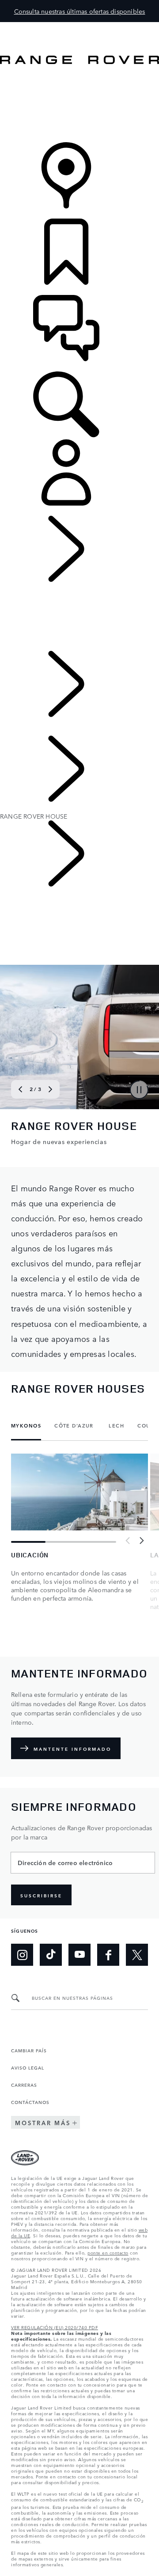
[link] (79, 104)
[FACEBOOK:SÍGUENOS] (108, 1955)
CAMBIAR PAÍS (29, 2050)
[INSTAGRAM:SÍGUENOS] (22, 1955)
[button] (79, 26)
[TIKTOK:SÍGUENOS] (51, 1955)
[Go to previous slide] (20, 1089)
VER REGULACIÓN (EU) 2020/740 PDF (55, 2327)
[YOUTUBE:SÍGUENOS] (79, 1955)
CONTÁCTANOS (30, 2102)
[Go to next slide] (50, 1089)
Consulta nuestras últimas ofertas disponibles (80, 11)
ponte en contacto (108, 2252)
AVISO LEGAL (28, 2067)
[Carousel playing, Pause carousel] (139, 1090)
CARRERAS (24, 2085)
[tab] (29, 1426)
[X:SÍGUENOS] (137, 1955)
